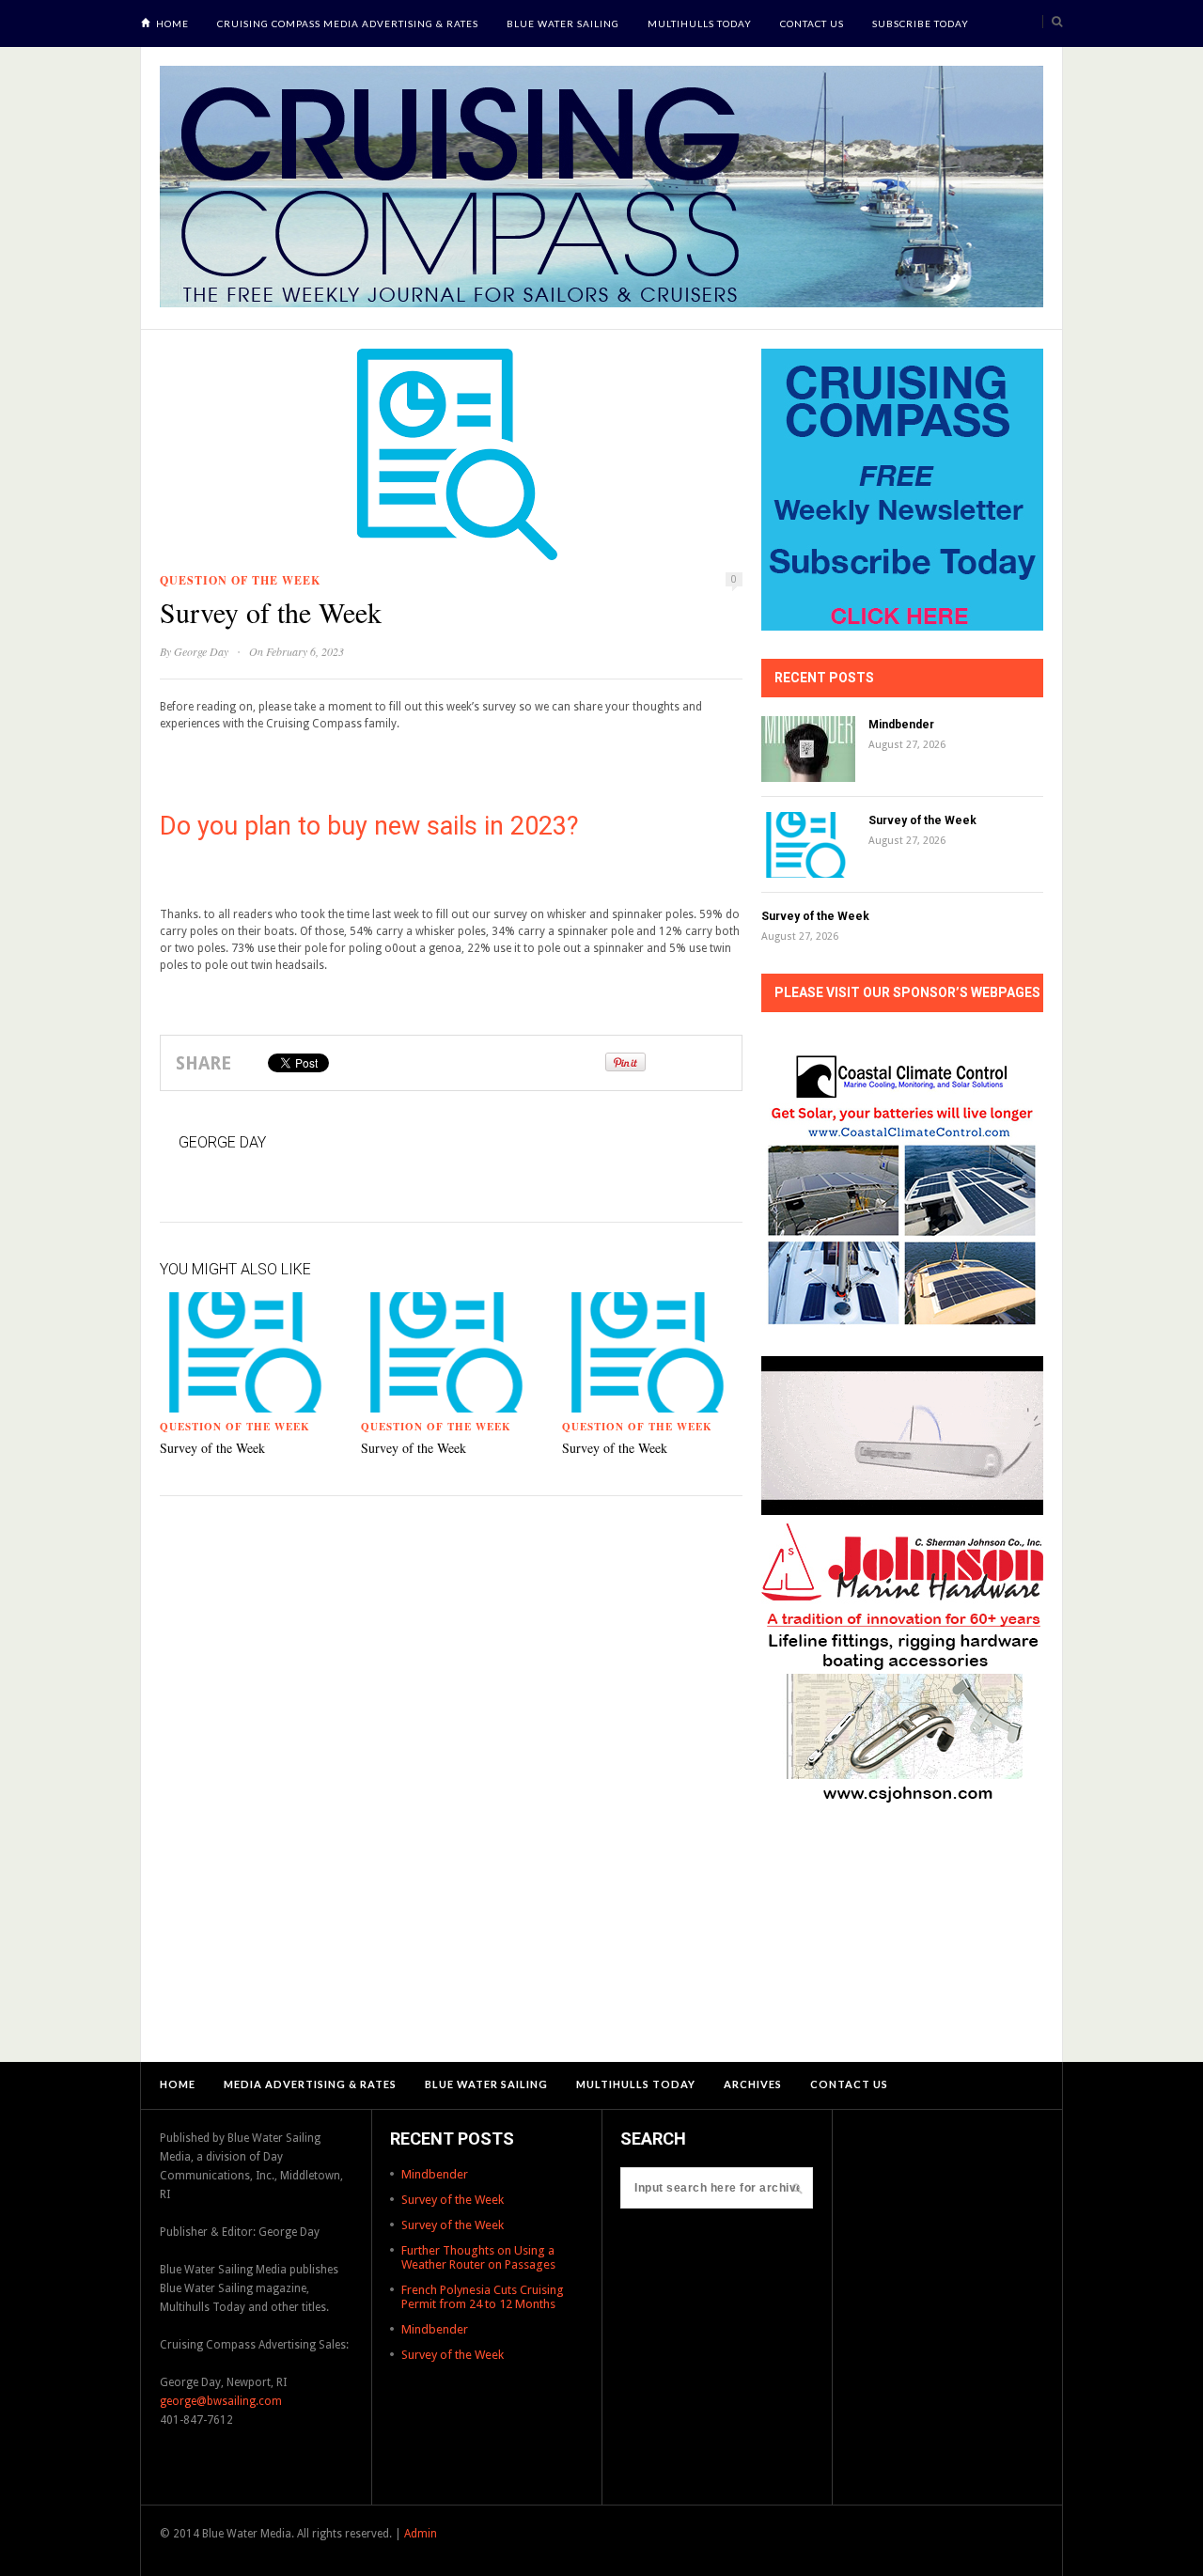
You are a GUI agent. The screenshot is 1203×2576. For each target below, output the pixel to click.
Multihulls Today (700, 23)
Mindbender (901, 725)
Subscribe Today (921, 23)
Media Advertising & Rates (310, 2084)
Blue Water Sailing (563, 23)
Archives (753, 2084)
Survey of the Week (212, 1448)
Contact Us (812, 23)
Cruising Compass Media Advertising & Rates (348, 23)
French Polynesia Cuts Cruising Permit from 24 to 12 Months (483, 2297)
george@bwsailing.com (221, 2401)
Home (172, 23)
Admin (421, 2534)
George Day (201, 651)
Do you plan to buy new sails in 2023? (369, 826)
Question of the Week (240, 580)
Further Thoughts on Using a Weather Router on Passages (478, 2257)
